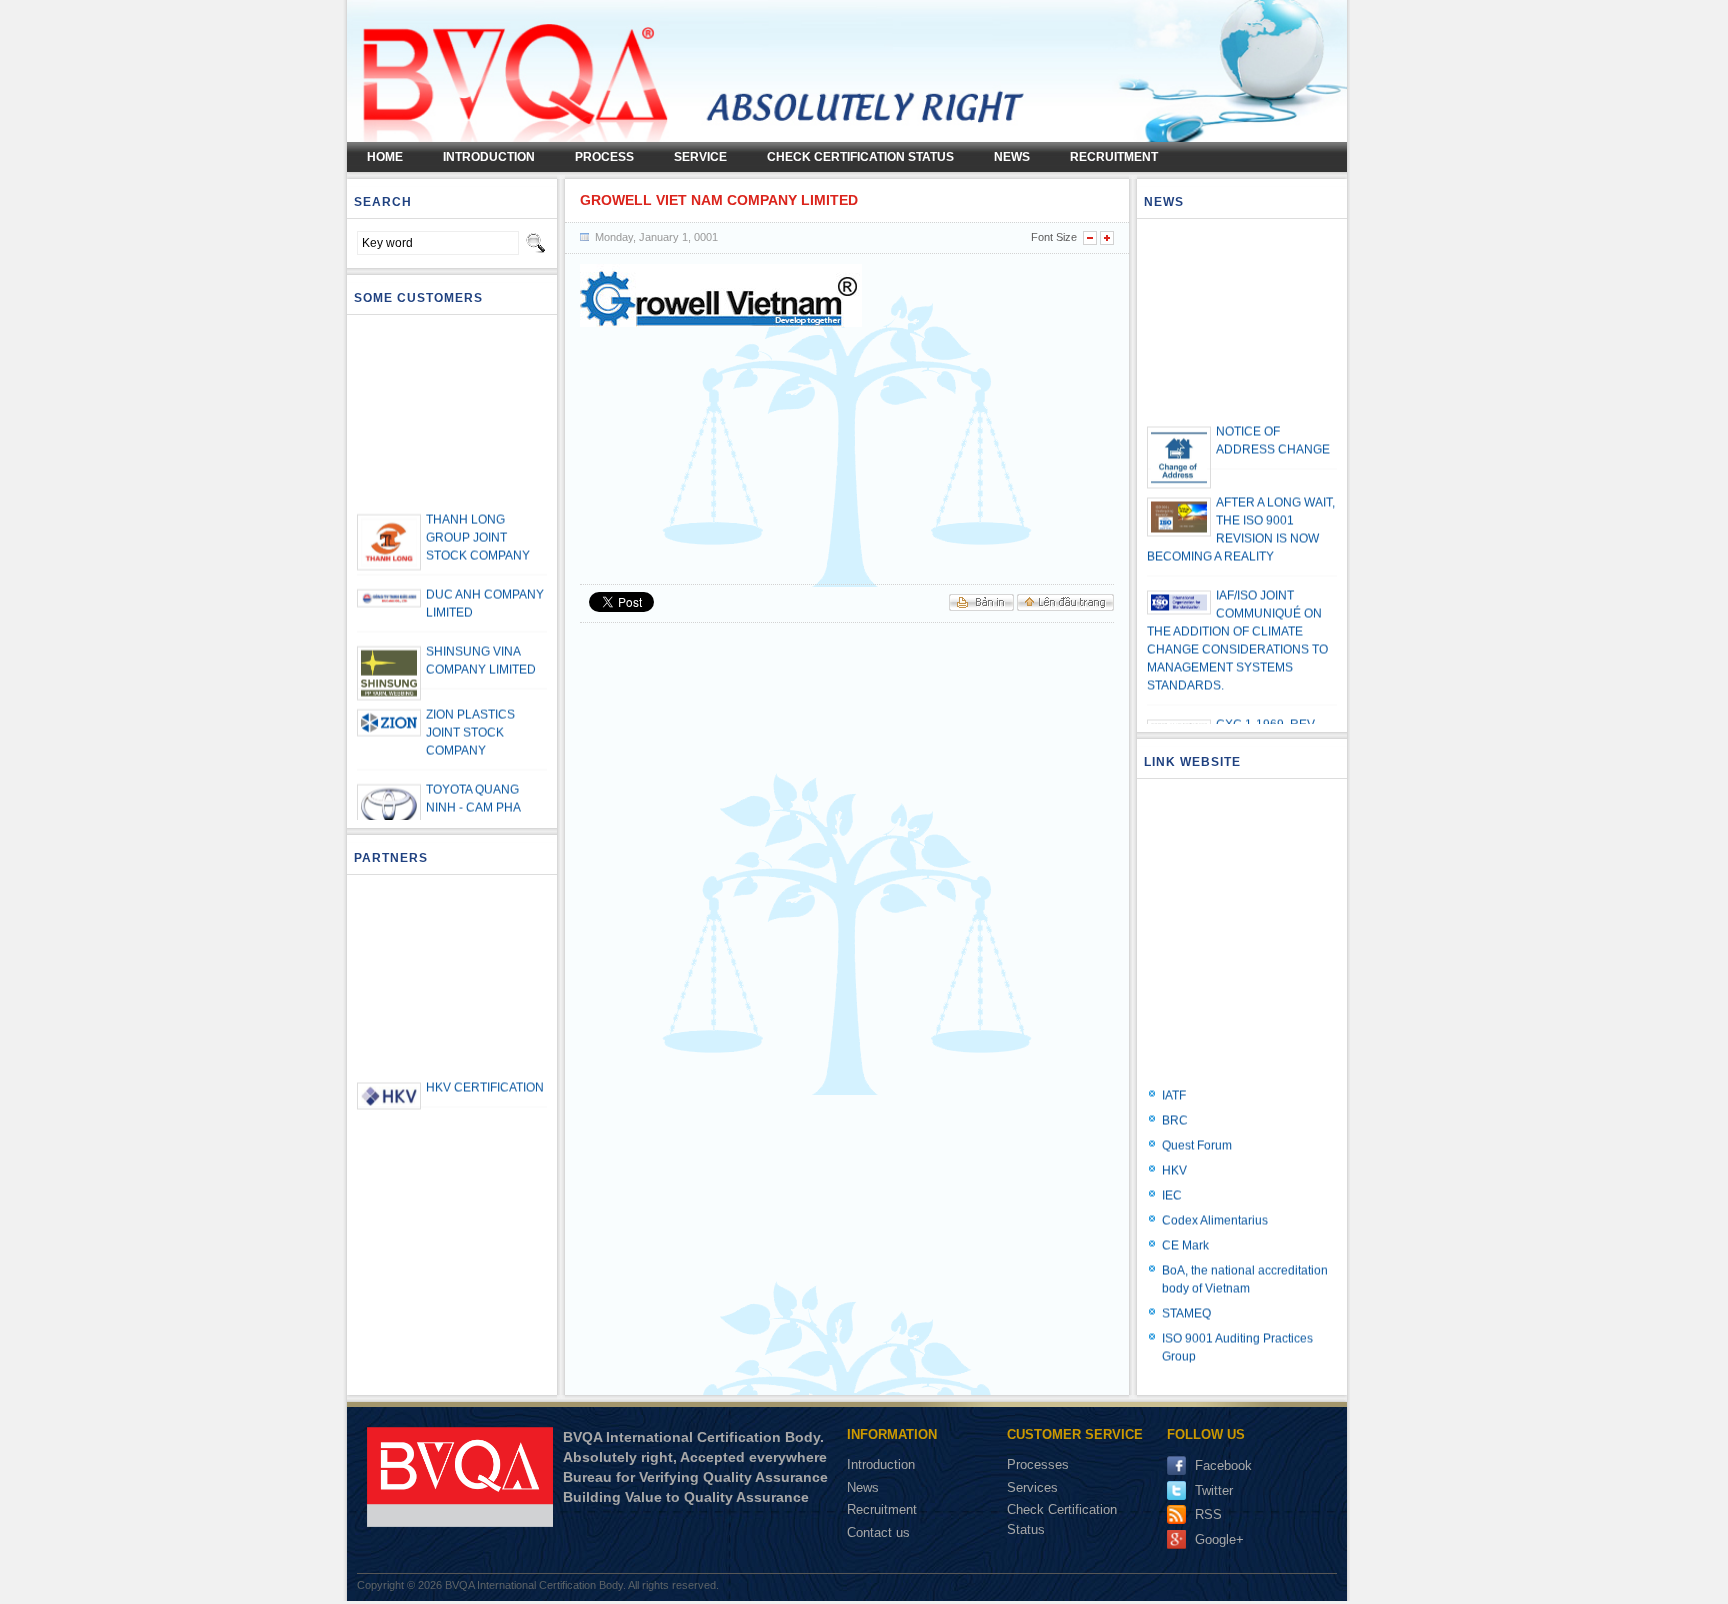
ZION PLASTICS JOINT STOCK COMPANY (470, 715)
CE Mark (1185, 1228)
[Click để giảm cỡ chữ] (1090, 238)
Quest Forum (1197, 1128)
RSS (1208, 1514)
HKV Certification (485, 1070)
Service (700, 157)
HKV (1174, 1153)
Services (1034, 1487)
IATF (1174, 1078)
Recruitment (1114, 157)
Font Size (1054, 237)
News (1012, 157)
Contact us (878, 1532)
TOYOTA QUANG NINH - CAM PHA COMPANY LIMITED (481, 790)
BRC (1175, 1103)
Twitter (1214, 1490)
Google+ (1219, 1539)
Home (385, 157)
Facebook (1223, 1465)
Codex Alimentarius (1215, 1203)
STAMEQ (1186, 1296)
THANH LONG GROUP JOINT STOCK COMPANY (478, 520)
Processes (1040, 1464)
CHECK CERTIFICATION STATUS (860, 157)
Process (604, 157)
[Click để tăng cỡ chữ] (1107, 238)
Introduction (881, 1464)
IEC (1172, 1178)
